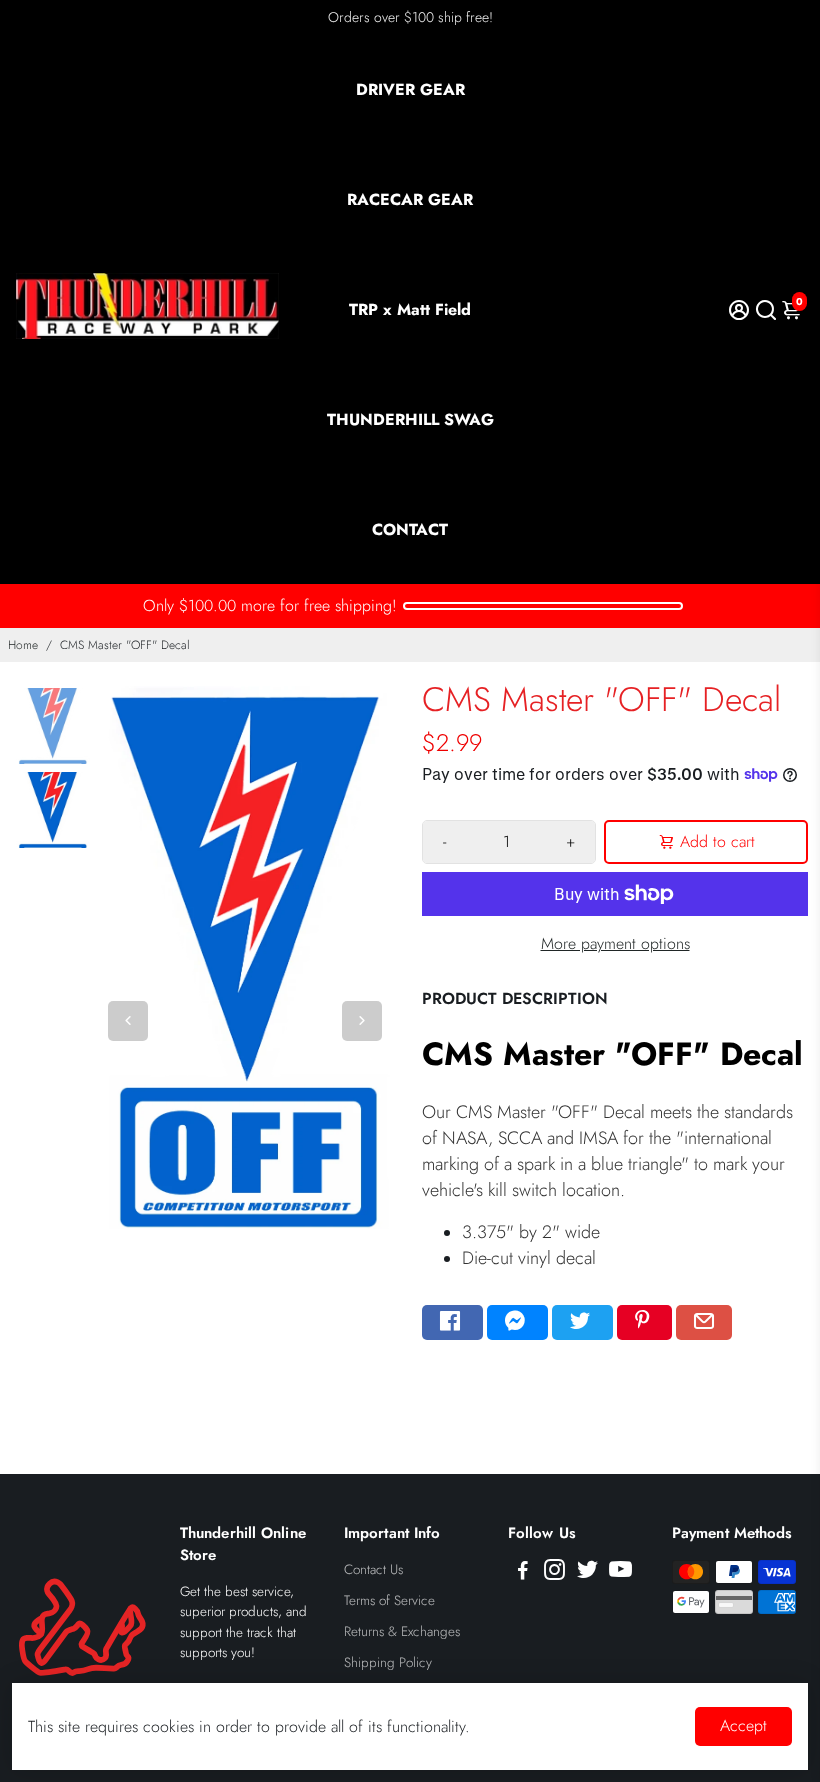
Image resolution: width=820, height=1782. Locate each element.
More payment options (615, 943)
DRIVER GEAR (410, 89)
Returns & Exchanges (402, 1631)
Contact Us (373, 1569)
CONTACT (410, 529)
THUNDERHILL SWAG (410, 419)
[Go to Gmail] (704, 1323)
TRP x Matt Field (410, 309)
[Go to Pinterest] (644, 1323)
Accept (743, 1725)
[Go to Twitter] (582, 1323)
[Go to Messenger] (517, 1323)
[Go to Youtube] (620, 1573)
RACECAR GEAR (410, 199)
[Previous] (128, 1021)
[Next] (362, 1021)
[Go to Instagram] (554, 1573)
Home (23, 645)
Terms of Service (389, 1600)
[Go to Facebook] (452, 1323)
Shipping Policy (388, 1662)
